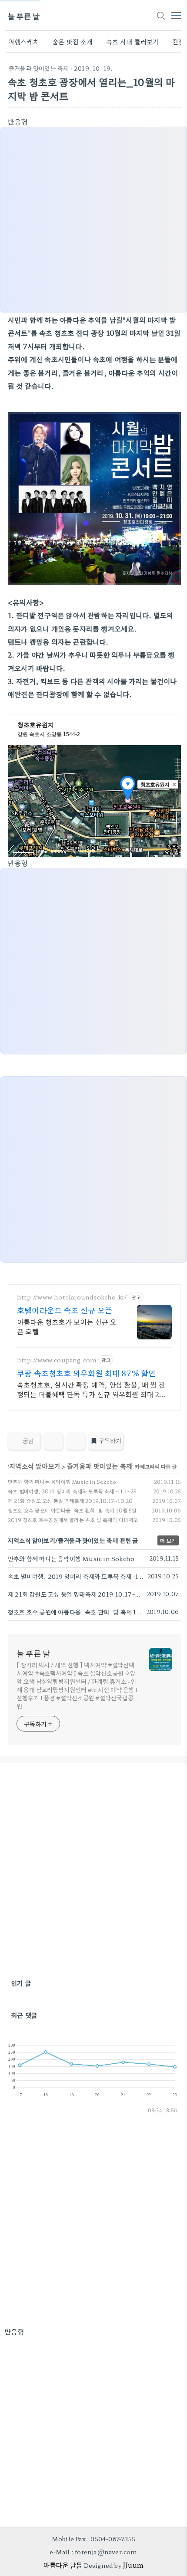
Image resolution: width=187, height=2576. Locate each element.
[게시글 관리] (75, 1441)
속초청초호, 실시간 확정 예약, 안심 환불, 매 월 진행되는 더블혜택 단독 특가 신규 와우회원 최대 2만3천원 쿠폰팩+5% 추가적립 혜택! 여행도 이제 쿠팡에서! (93, 1389)
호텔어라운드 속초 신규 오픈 (65, 1310)
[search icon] (160, 16)
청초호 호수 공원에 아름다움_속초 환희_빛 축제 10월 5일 (72, 1510)
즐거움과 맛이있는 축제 (39, 68)
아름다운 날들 (63, 2565)
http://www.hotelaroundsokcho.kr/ (72, 1297)
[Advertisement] (93, 1871)
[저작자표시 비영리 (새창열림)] (173, 1443)
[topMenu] (176, 15)
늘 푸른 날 (24, 16)
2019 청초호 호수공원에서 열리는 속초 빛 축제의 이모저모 (73, 1520)
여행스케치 (24, 41)
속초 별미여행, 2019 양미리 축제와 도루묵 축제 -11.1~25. (73, 1491)
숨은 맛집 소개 (73, 41)
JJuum (133, 2565)
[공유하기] (53, 1441)
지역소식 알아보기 (35, 1466)
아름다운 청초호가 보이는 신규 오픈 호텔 (67, 1326)
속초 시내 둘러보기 (133, 41)
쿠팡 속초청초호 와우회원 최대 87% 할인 (87, 1373)
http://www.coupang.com (57, 1360)
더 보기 (168, 1540)
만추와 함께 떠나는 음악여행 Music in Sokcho (62, 1481)
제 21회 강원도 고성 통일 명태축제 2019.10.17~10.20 (70, 1501)
